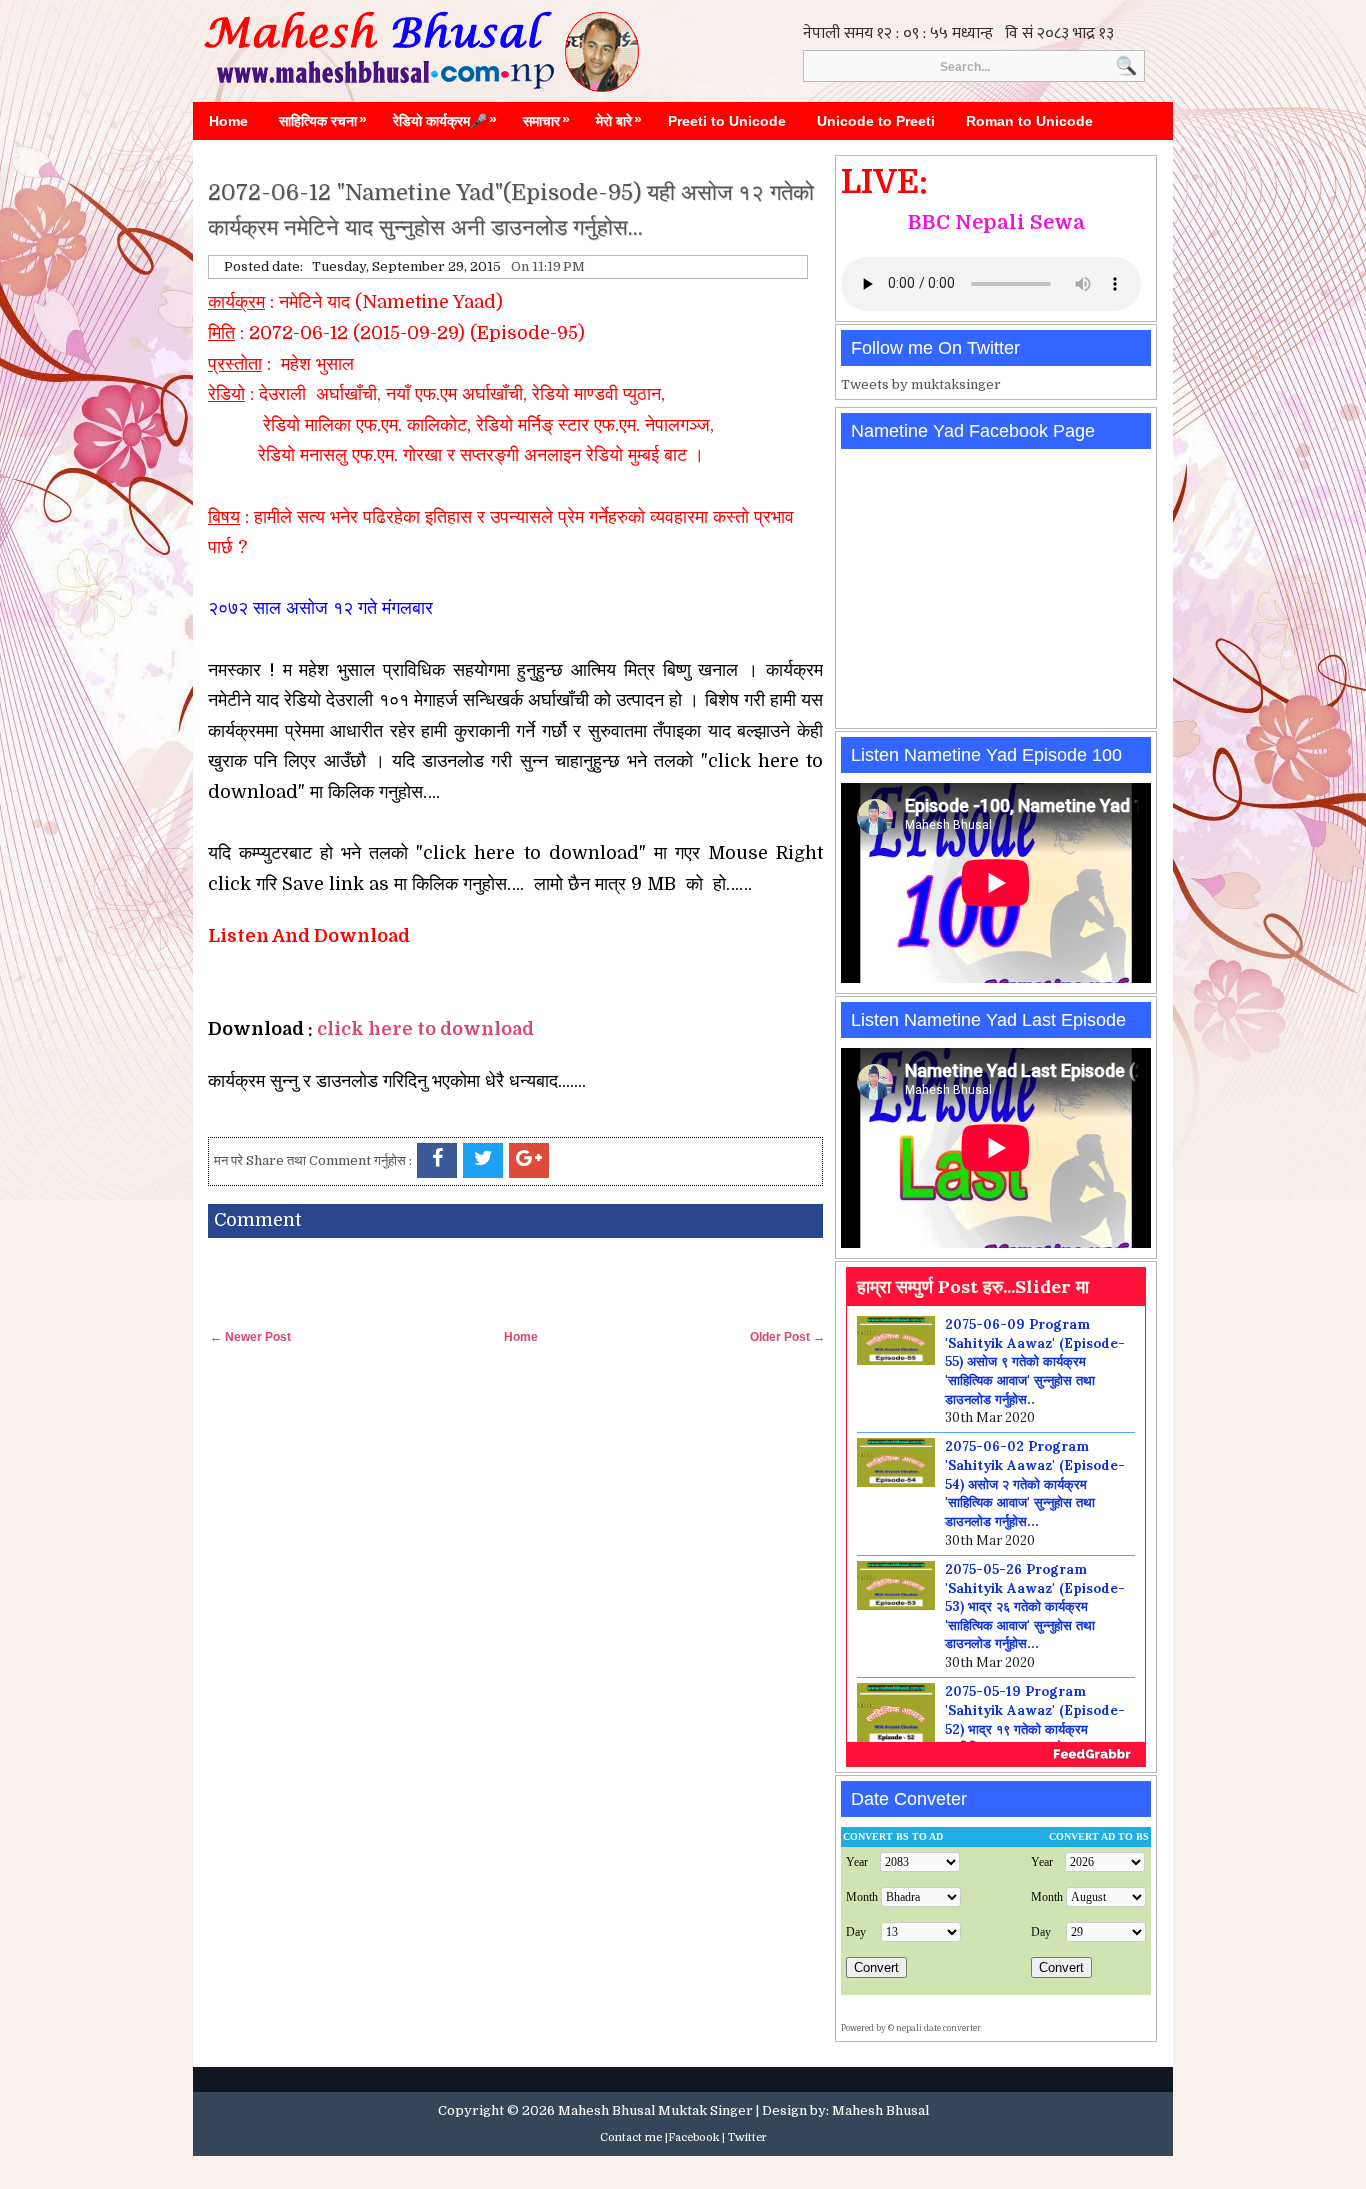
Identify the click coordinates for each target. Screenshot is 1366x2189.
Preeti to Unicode (727, 121)
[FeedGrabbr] (996, 1754)
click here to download (425, 1029)
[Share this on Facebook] (437, 1160)
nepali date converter (938, 2028)
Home (228, 121)
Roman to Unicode (1029, 121)
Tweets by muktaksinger (921, 384)
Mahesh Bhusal (880, 2110)
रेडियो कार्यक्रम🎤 (445, 120)
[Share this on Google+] (529, 1160)
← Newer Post (250, 1337)
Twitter (747, 2137)
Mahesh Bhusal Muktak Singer (655, 2110)
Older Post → (787, 1337)
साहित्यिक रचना (323, 120)
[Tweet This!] (483, 1160)
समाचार (546, 120)
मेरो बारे (619, 120)
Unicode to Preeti (876, 121)
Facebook (693, 2137)
